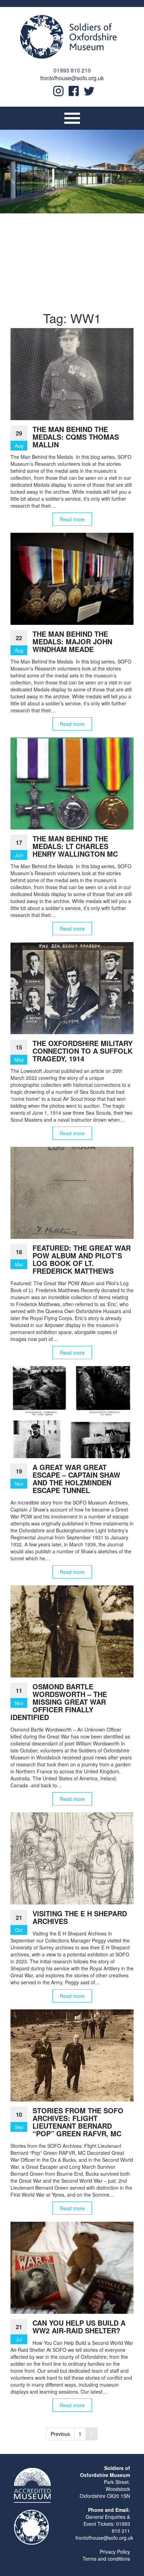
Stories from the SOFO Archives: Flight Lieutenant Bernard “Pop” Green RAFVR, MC (78, 2122)
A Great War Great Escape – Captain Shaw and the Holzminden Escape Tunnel (76, 1479)
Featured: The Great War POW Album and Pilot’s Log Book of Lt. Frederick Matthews (82, 1259)
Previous (60, 2434)
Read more (72, 519)
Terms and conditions (106, 2559)
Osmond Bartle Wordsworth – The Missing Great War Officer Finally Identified (59, 1702)
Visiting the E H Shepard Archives (80, 1917)
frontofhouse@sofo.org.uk (72, 78)
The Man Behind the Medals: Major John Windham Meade (72, 641)
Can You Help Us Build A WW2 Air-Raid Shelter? (79, 2327)
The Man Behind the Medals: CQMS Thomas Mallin (76, 437)
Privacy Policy (115, 2552)
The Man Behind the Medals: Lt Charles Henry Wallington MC (75, 846)
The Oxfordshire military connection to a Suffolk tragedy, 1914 (82, 1051)
